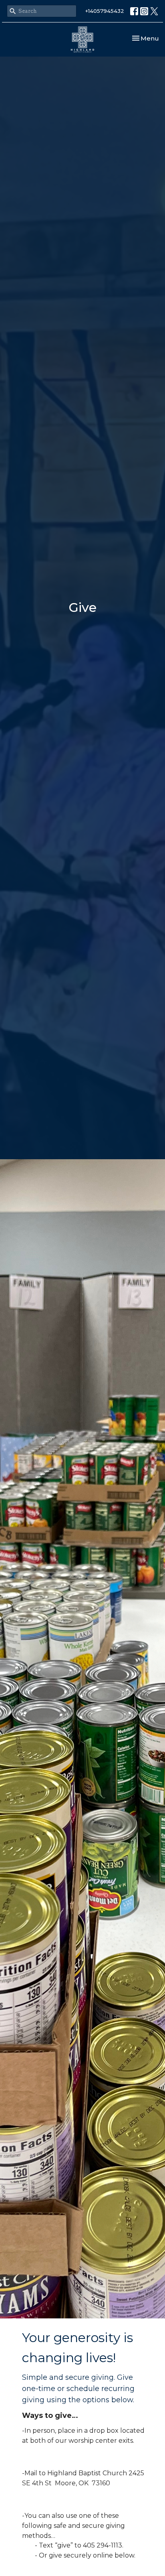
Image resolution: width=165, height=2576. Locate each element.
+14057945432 (105, 11)
